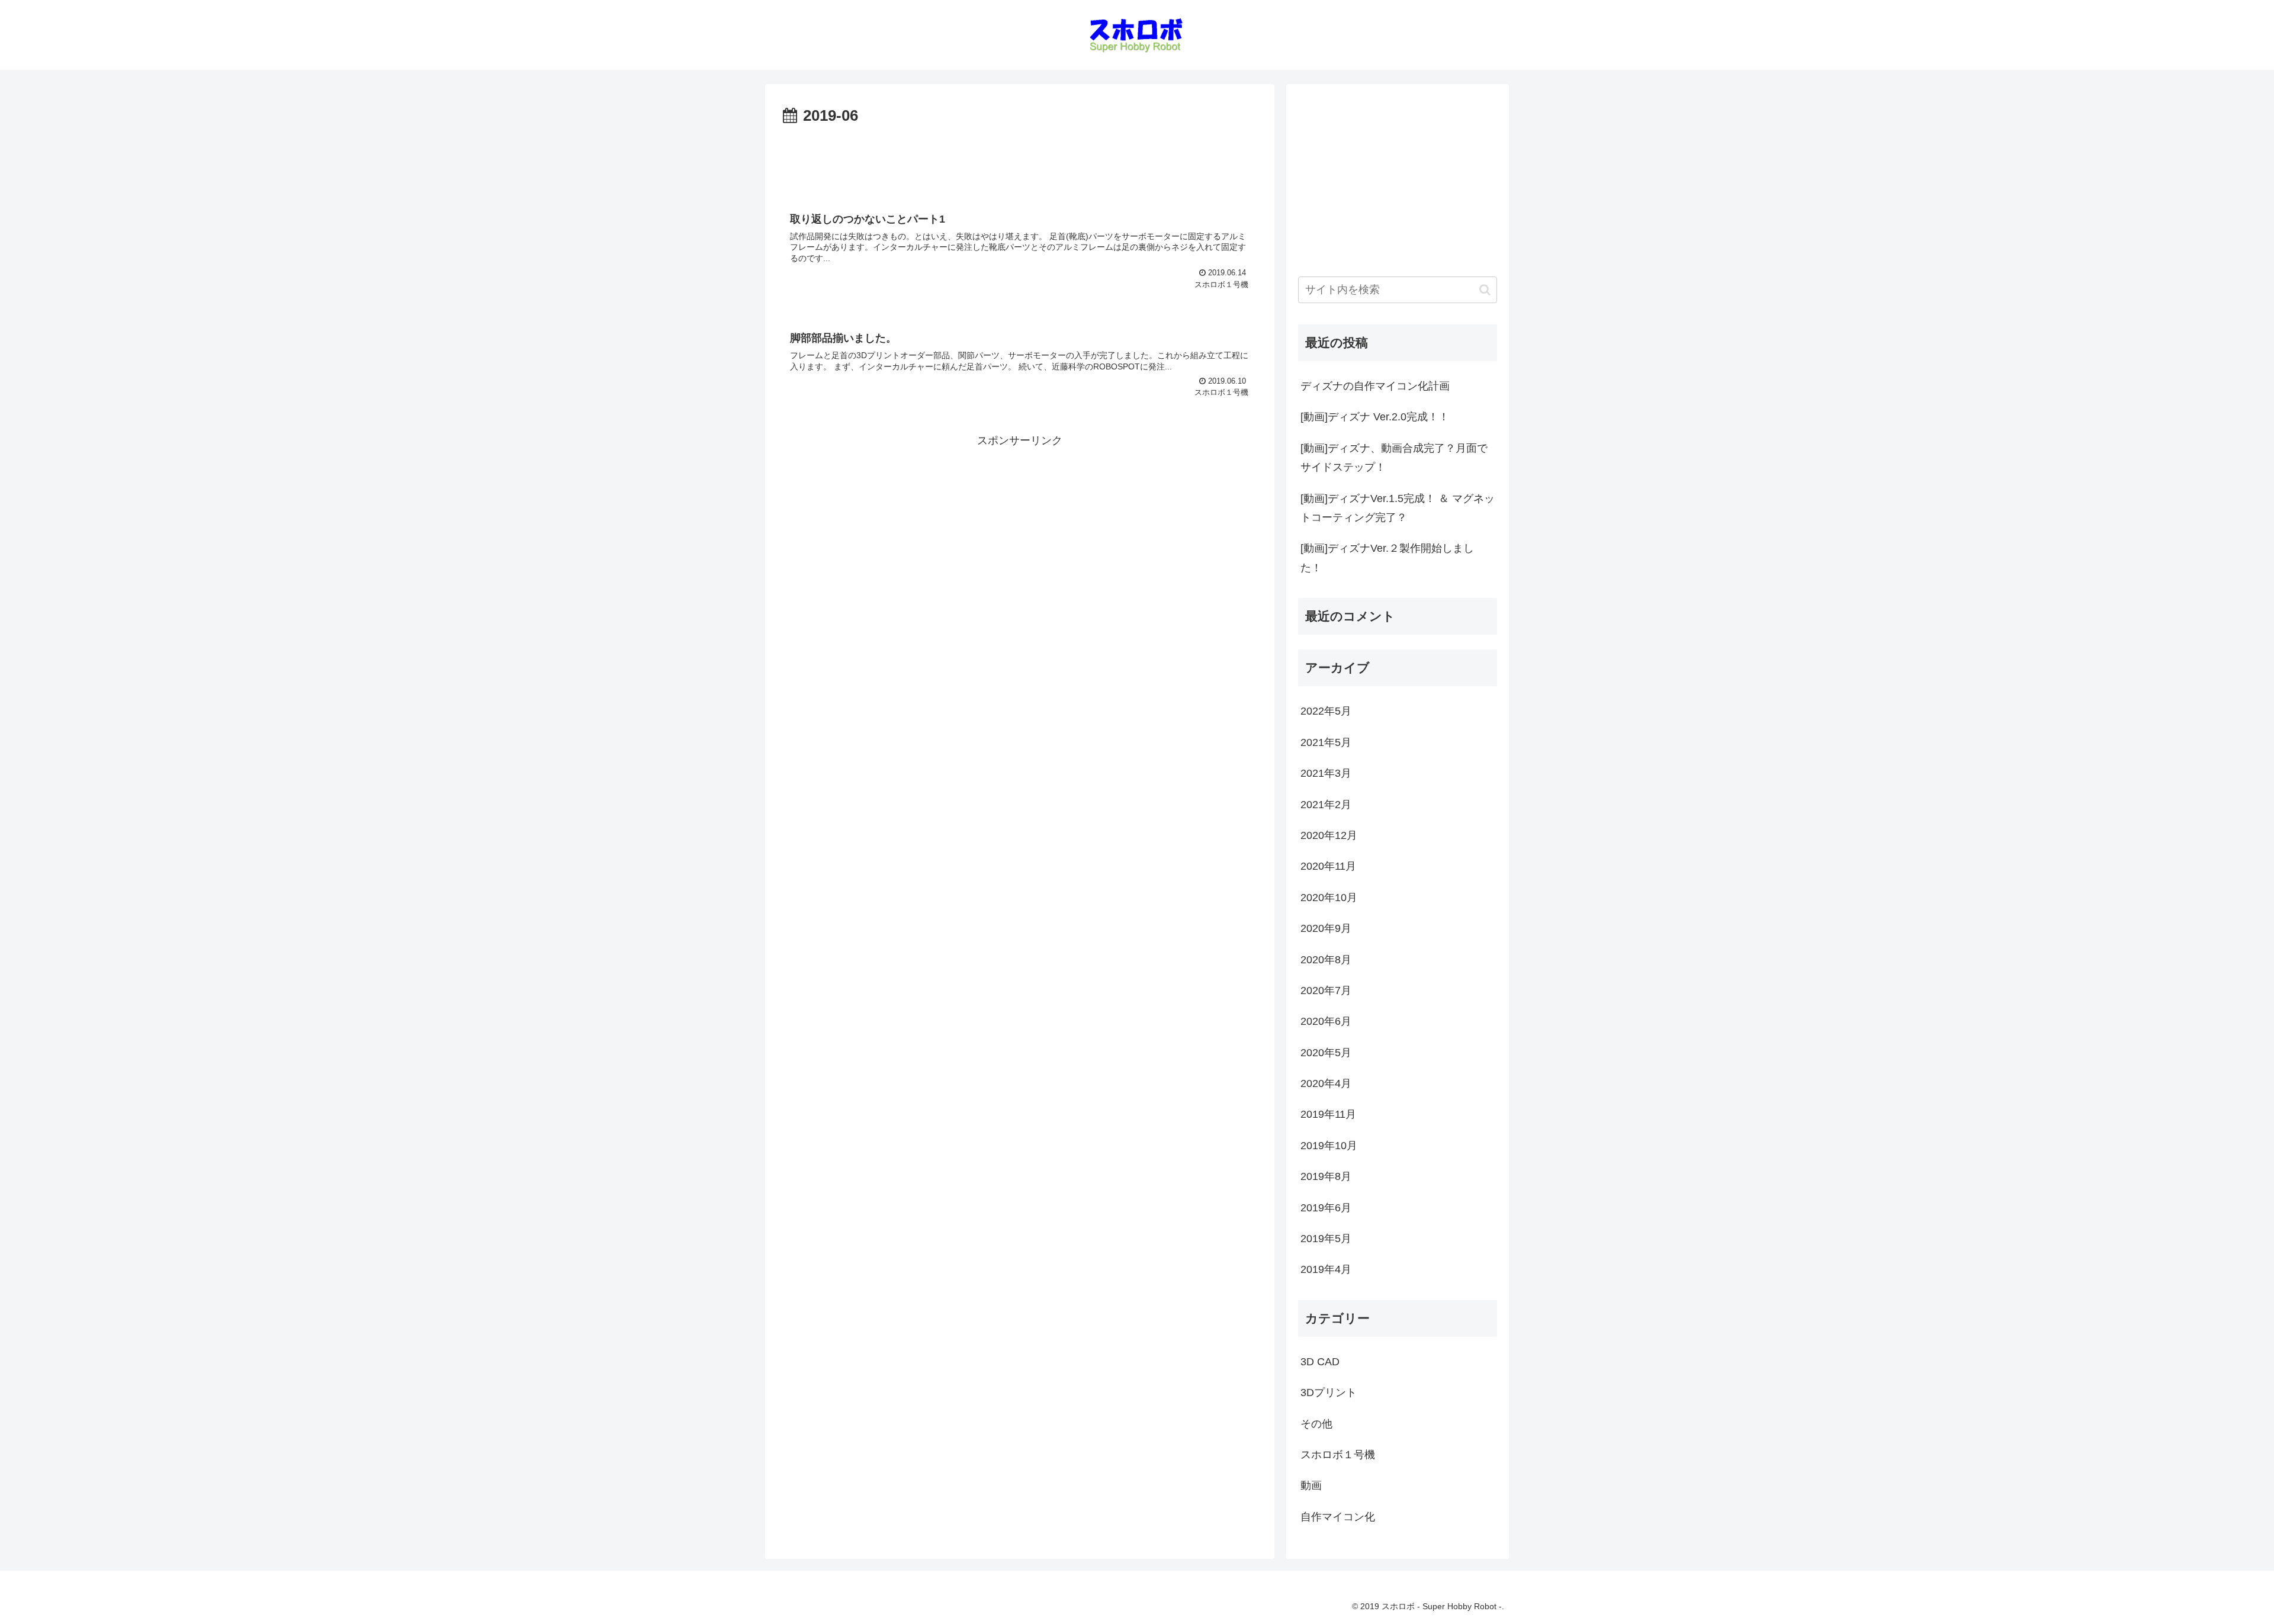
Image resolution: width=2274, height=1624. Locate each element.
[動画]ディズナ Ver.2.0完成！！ (1375, 417)
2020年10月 (1329, 898)
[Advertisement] (1020, 162)
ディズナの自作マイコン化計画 (1375, 386)
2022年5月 (1326, 711)
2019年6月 (1326, 1208)
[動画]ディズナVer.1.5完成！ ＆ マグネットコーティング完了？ (1398, 508)
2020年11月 (1328, 866)
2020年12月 (1329, 835)
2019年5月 (1326, 1239)
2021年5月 (1326, 742)
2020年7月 (1326, 991)
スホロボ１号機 (1338, 1455)
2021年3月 (1326, 773)
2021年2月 (1326, 805)
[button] (1485, 290)
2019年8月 (1326, 1176)
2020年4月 (1326, 1083)
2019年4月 (1326, 1269)
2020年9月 (1326, 928)
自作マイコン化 (1338, 1517)
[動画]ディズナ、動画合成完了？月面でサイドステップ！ (1394, 458)
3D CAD (1320, 1362)
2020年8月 (1326, 960)
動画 (1311, 1485)
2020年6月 (1326, 1021)
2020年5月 (1326, 1053)
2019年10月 (1329, 1146)
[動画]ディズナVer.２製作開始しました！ (1387, 558)
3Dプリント (1329, 1393)
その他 (1316, 1424)
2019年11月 (1328, 1114)
